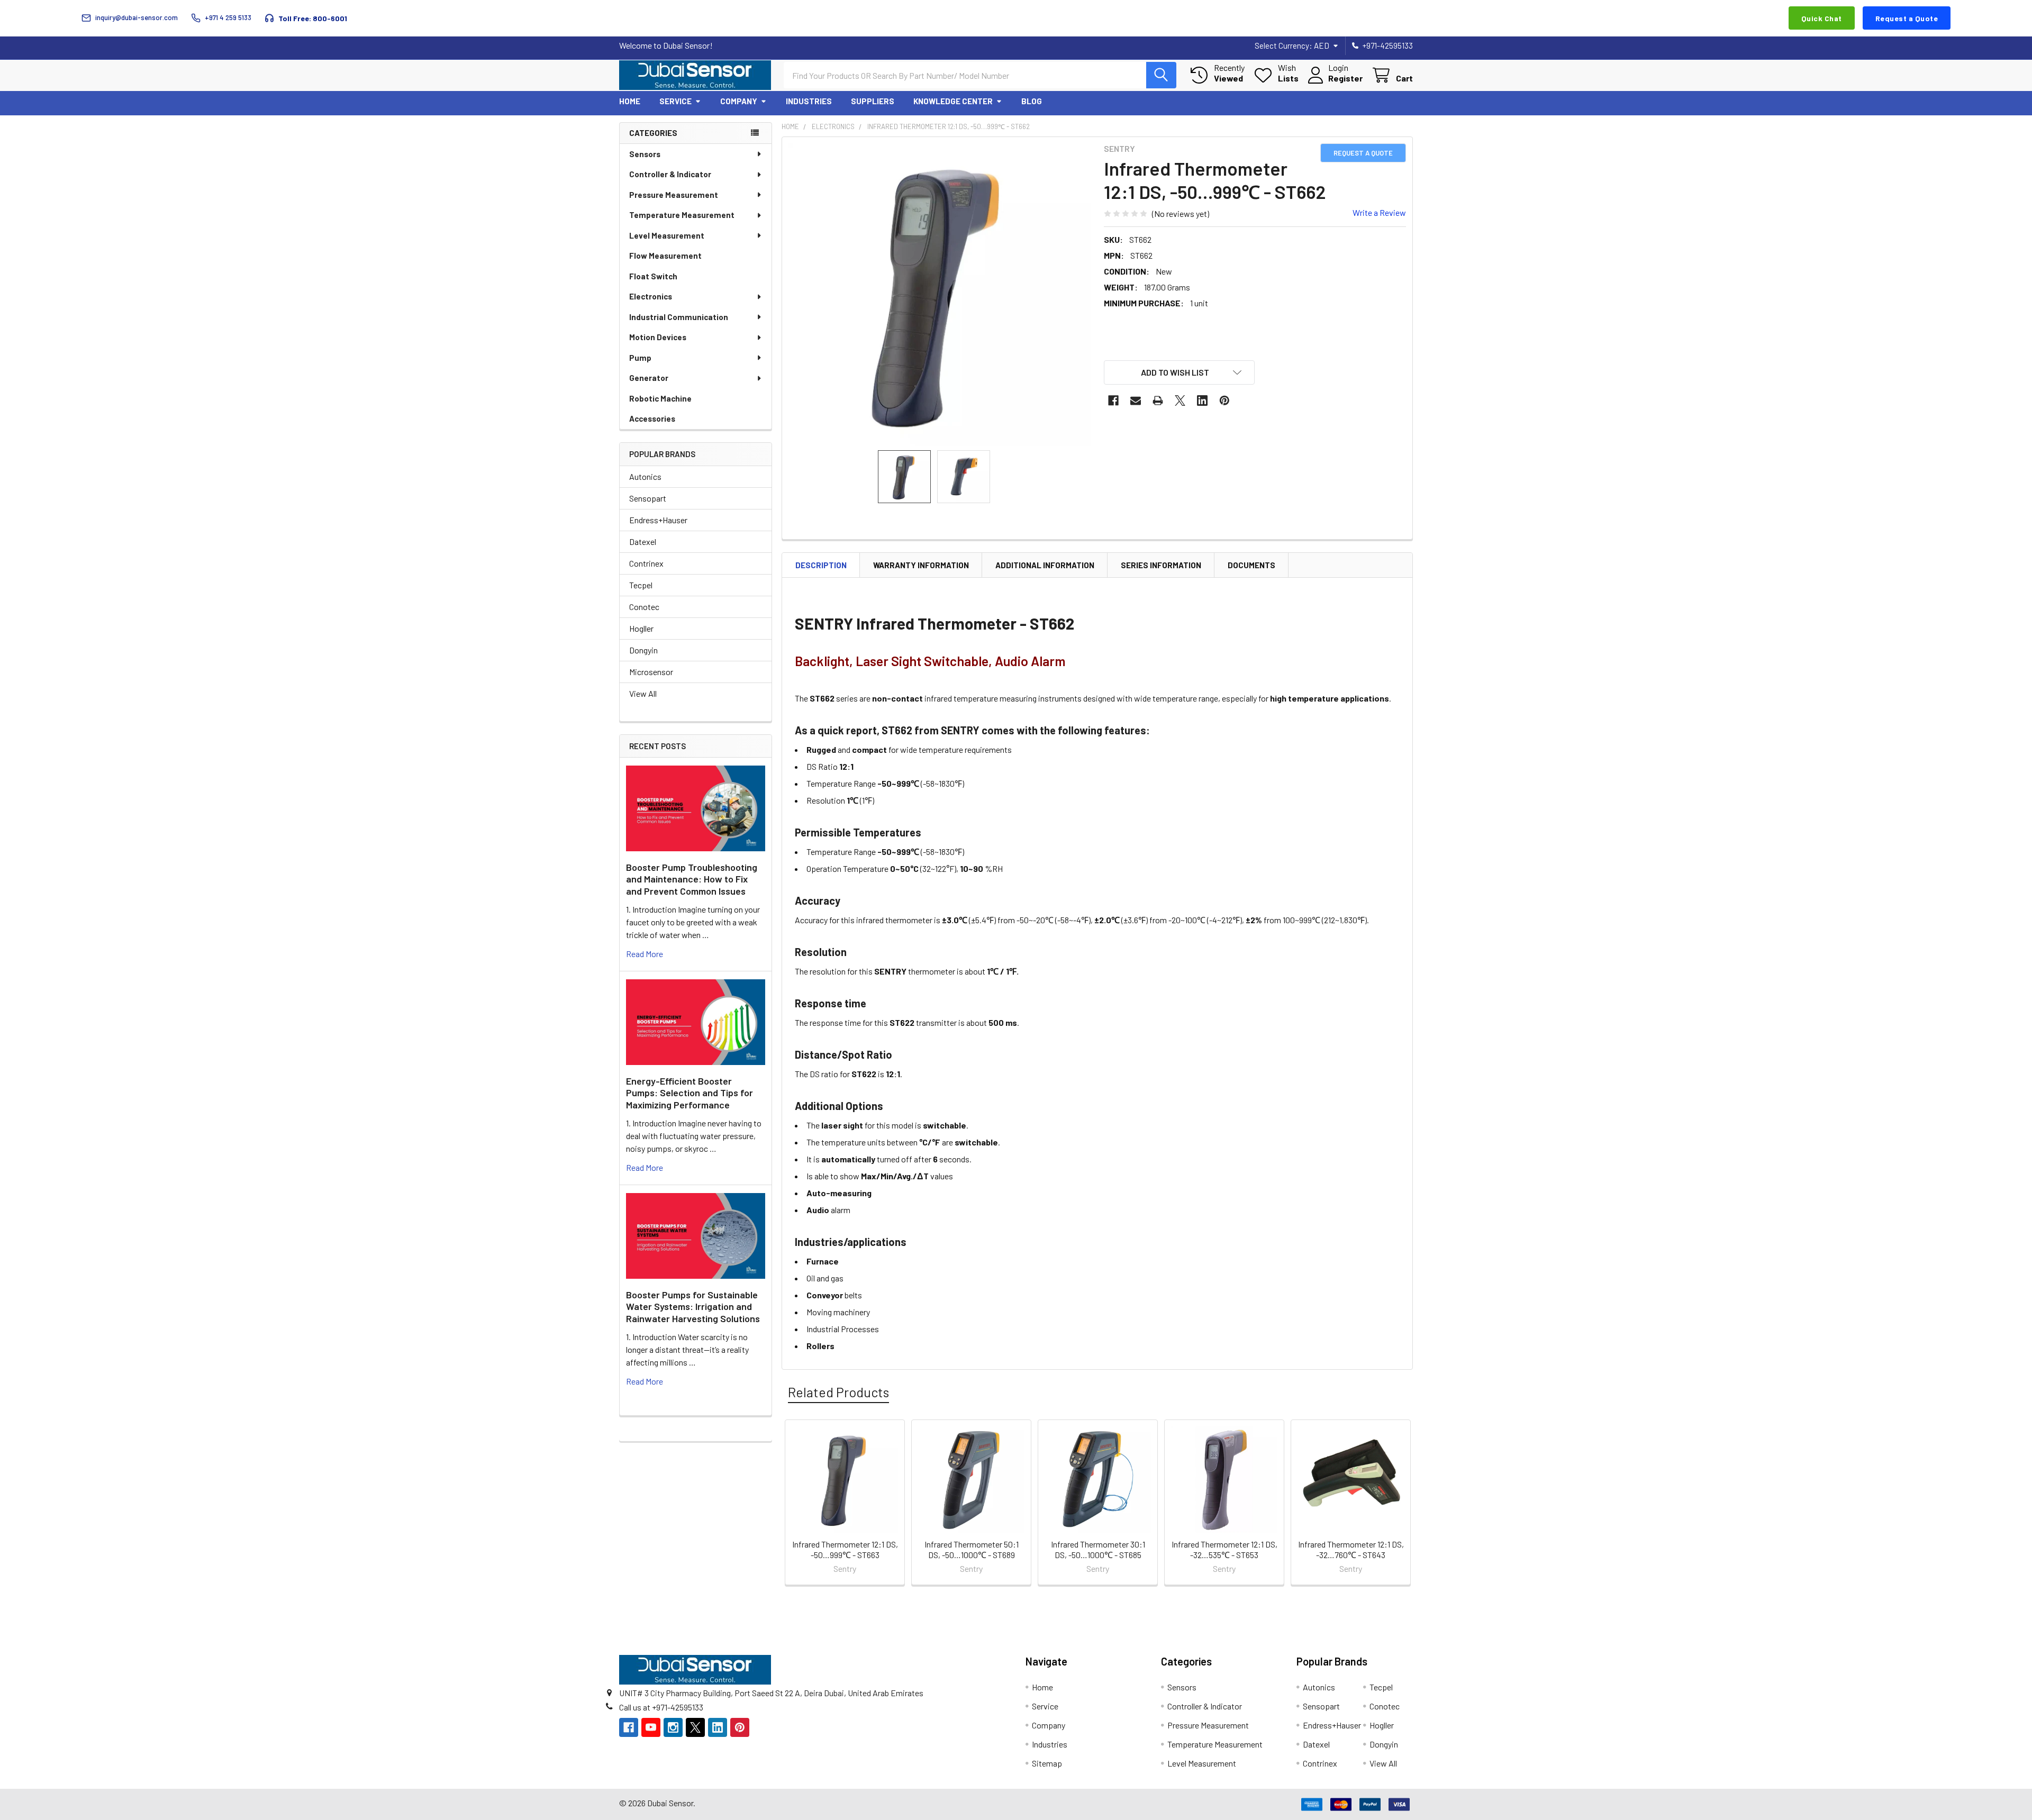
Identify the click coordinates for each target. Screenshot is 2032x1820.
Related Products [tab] (838, 1392)
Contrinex (646, 563)
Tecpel (641, 585)
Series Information (1161, 565)
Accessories (652, 418)
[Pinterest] (1224, 401)
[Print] (1158, 401)
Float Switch (653, 276)
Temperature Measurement (682, 215)
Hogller (641, 628)
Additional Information (1045, 565)
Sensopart (648, 498)
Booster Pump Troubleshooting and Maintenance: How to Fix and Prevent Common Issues (692, 879)
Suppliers (873, 101)
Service (675, 101)
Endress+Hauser (658, 520)
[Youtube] (651, 1727)
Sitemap (1047, 1763)
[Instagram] (673, 1727)
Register (1345, 78)
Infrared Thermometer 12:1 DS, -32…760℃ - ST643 (1351, 1549)
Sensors (645, 154)
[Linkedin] (1202, 401)
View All (643, 693)
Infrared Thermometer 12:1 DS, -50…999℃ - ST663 (845, 1549)
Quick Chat (1822, 18)
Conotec (644, 607)
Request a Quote (1907, 18)
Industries (809, 101)
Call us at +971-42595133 (661, 1707)
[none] (940, 295)
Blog (1032, 101)
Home (630, 101)
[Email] (1136, 401)
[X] (1180, 401)
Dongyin (643, 650)
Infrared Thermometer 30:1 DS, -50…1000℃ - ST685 (1098, 1549)
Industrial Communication (679, 317)
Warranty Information (921, 565)
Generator (649, 378)
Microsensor (651, 672)
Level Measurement (667, 235)
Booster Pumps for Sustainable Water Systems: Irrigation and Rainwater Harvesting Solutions (693, 1307)
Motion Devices (658, 337)
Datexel (643, 542)
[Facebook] (1113, 401)
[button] (1180, 372)
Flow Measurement (665, 256)
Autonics (645, 476)
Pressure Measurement (674, 195)
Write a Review (1379, 212)
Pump (640, 358)
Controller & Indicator (670, 174)
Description (821, 565)
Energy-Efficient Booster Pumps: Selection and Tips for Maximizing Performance (690, 1093)
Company (739, 101)
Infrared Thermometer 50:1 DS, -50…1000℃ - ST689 (972, 1549)
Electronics (651, 296)
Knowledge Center (953, 101)
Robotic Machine (660, 398)
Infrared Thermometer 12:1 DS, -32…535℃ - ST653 (1224, 1549)
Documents (1251, 565)
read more (645, 954)
